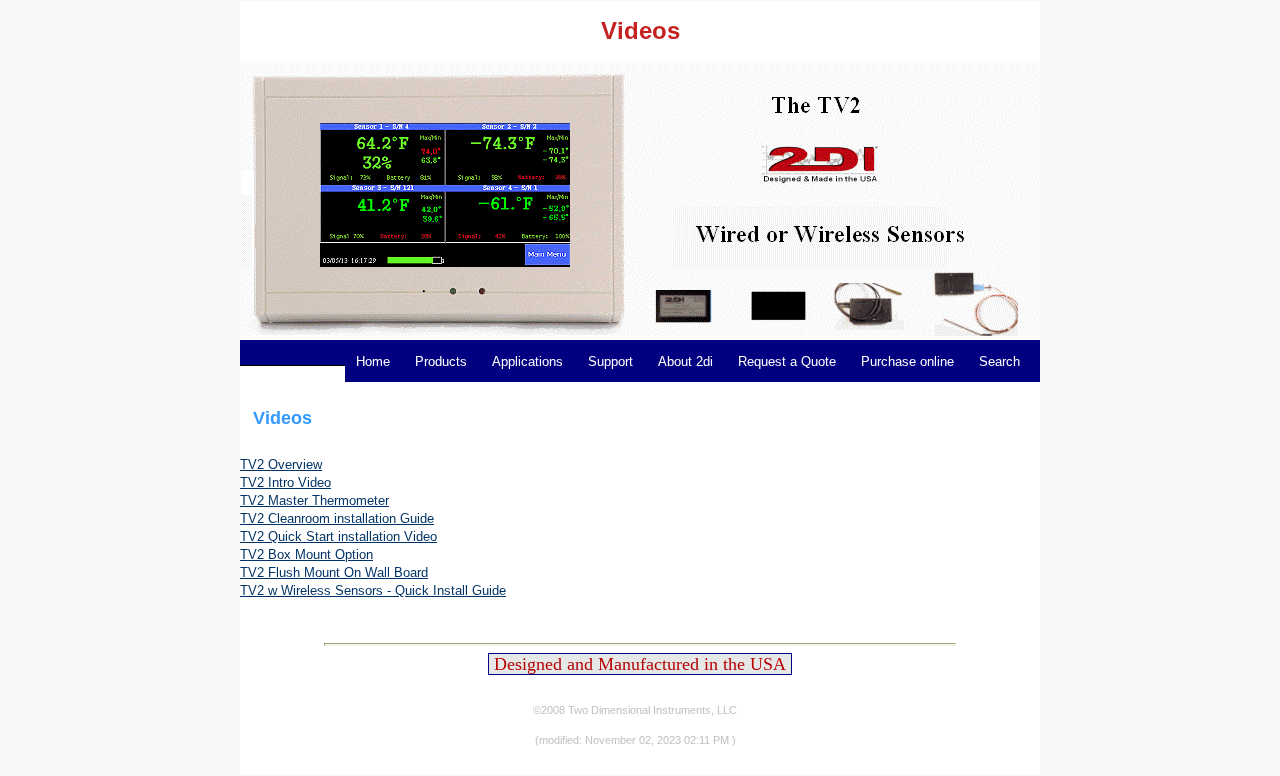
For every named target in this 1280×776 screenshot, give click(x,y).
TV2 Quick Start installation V (326, 536)
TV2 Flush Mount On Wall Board (334, 572)
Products (441, 361)
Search (999, 361)
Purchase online (907, 361)
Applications (527, 361)
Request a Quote (787, 361)
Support (610, 361)
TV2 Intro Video (285, 482)
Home (373, 361)
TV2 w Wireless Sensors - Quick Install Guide (373, 590)
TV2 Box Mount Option (306, 554)
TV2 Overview (281, 464)
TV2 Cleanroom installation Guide (337, 518)
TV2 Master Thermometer (314, 500)
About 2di (685, 361)
